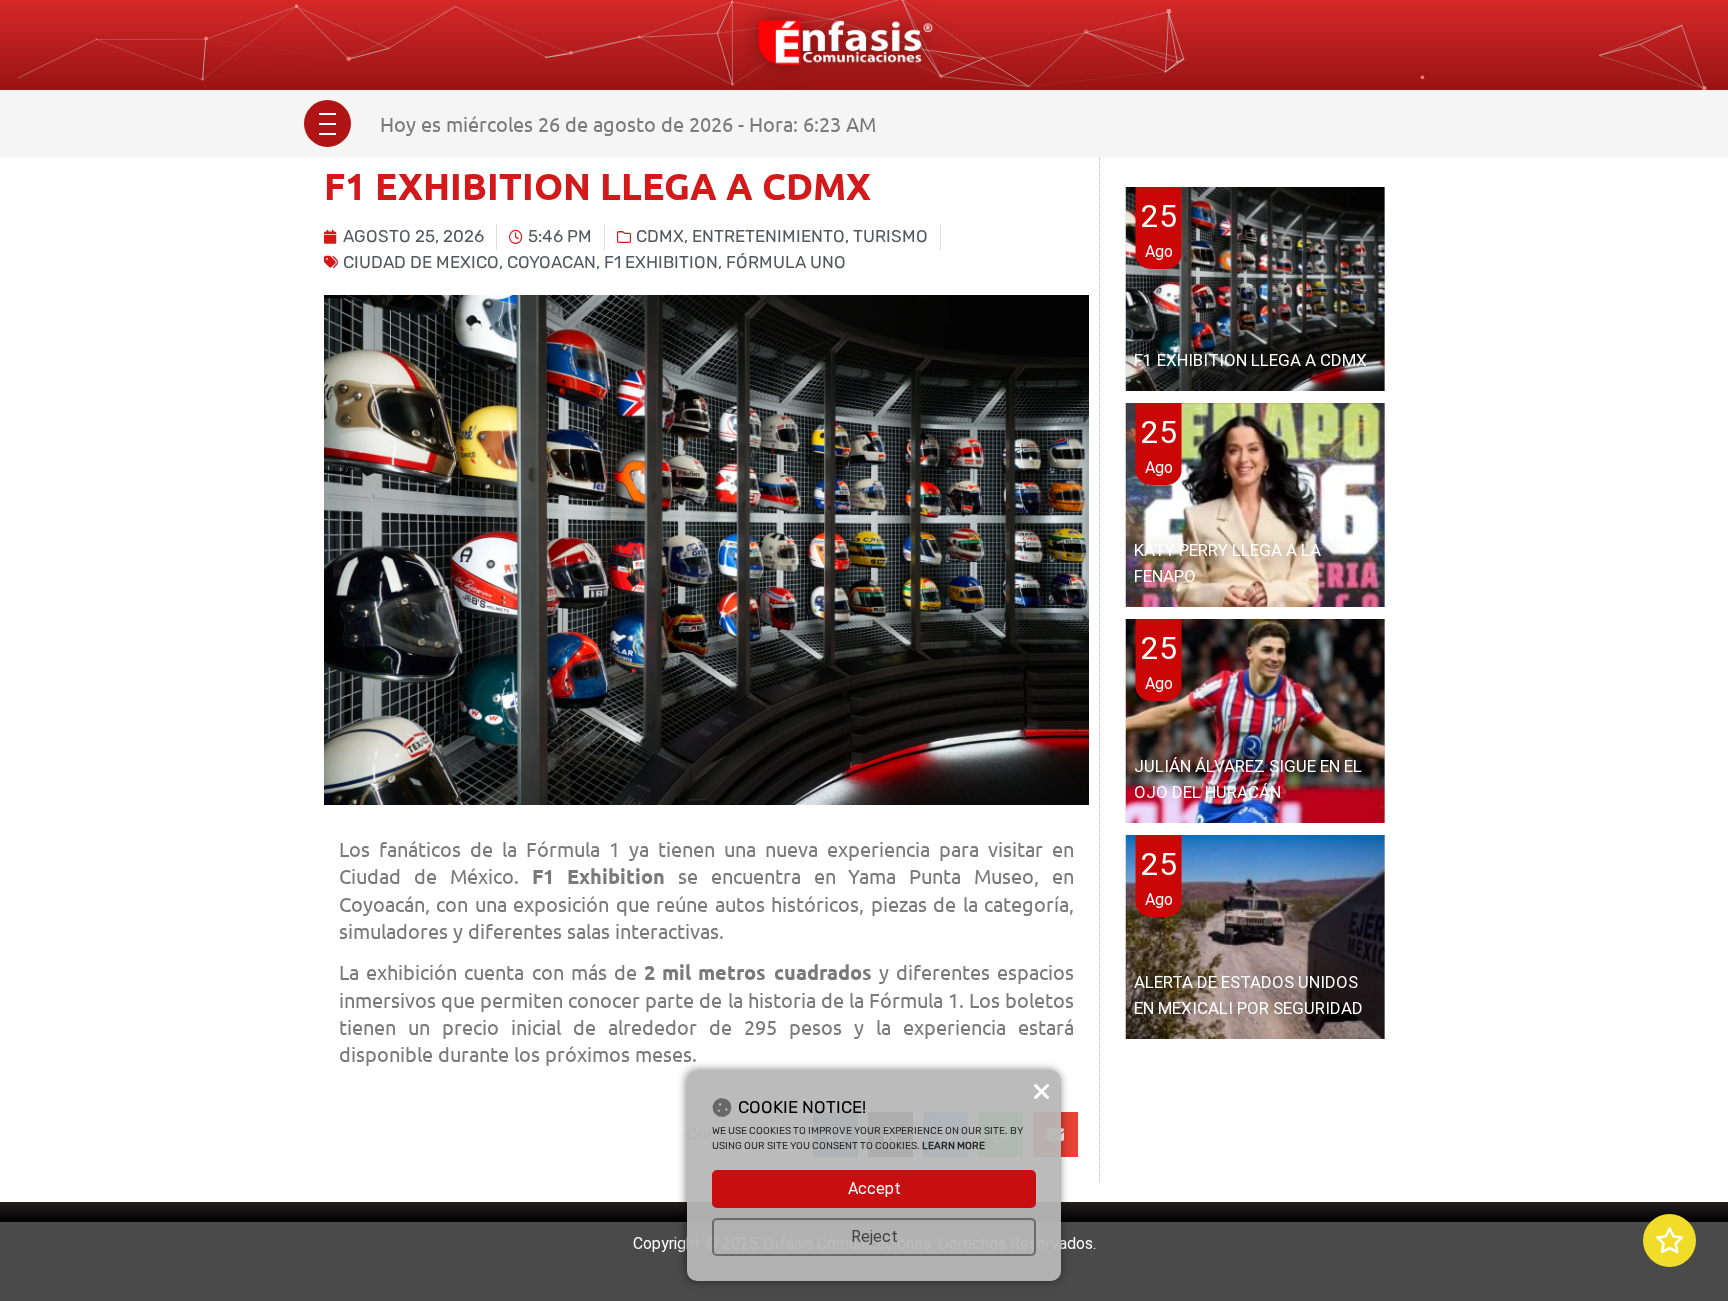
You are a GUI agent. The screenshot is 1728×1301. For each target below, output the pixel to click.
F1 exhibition (661, 262)
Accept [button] (874, 1188)
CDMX (660, 236)
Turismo (890, 236)
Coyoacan (551, 262)
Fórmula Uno (786, 262)
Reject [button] (874, 1236)
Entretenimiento (768, 236)
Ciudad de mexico (421, 262)
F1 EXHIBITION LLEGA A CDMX (1250, 360)
